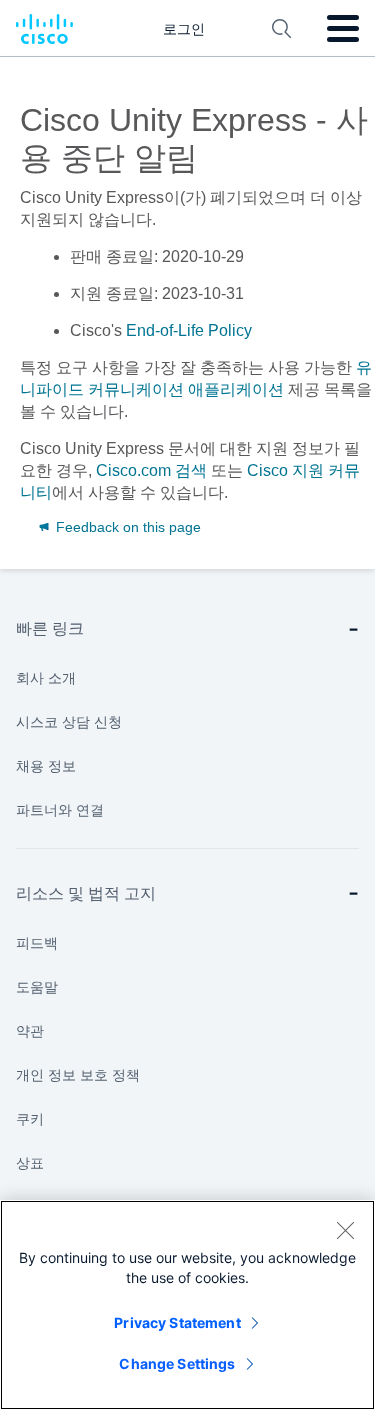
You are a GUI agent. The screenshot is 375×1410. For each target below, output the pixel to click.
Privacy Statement (177, 1322)
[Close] (345, 1230)
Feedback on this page (126, 527)
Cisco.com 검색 (151, 470)
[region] (187, 1305)
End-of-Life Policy (189, 330)
